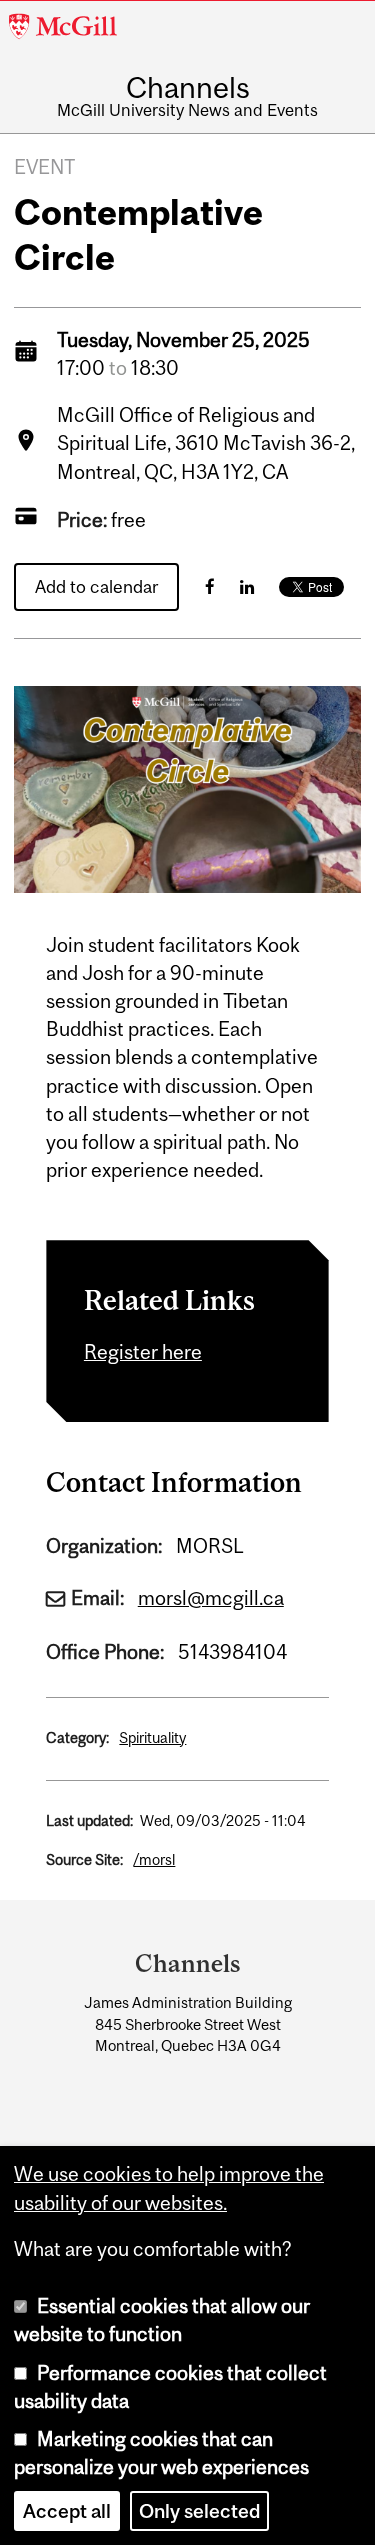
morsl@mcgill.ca (211, 1598)
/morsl (154, 1859)
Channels (188, 87)
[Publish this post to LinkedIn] (247, 586)
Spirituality (152, 1737)
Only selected (199, 2511)
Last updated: (89, 1820)
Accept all (67, 2511)
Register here (143, 1352)
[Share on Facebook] (210, 586)
